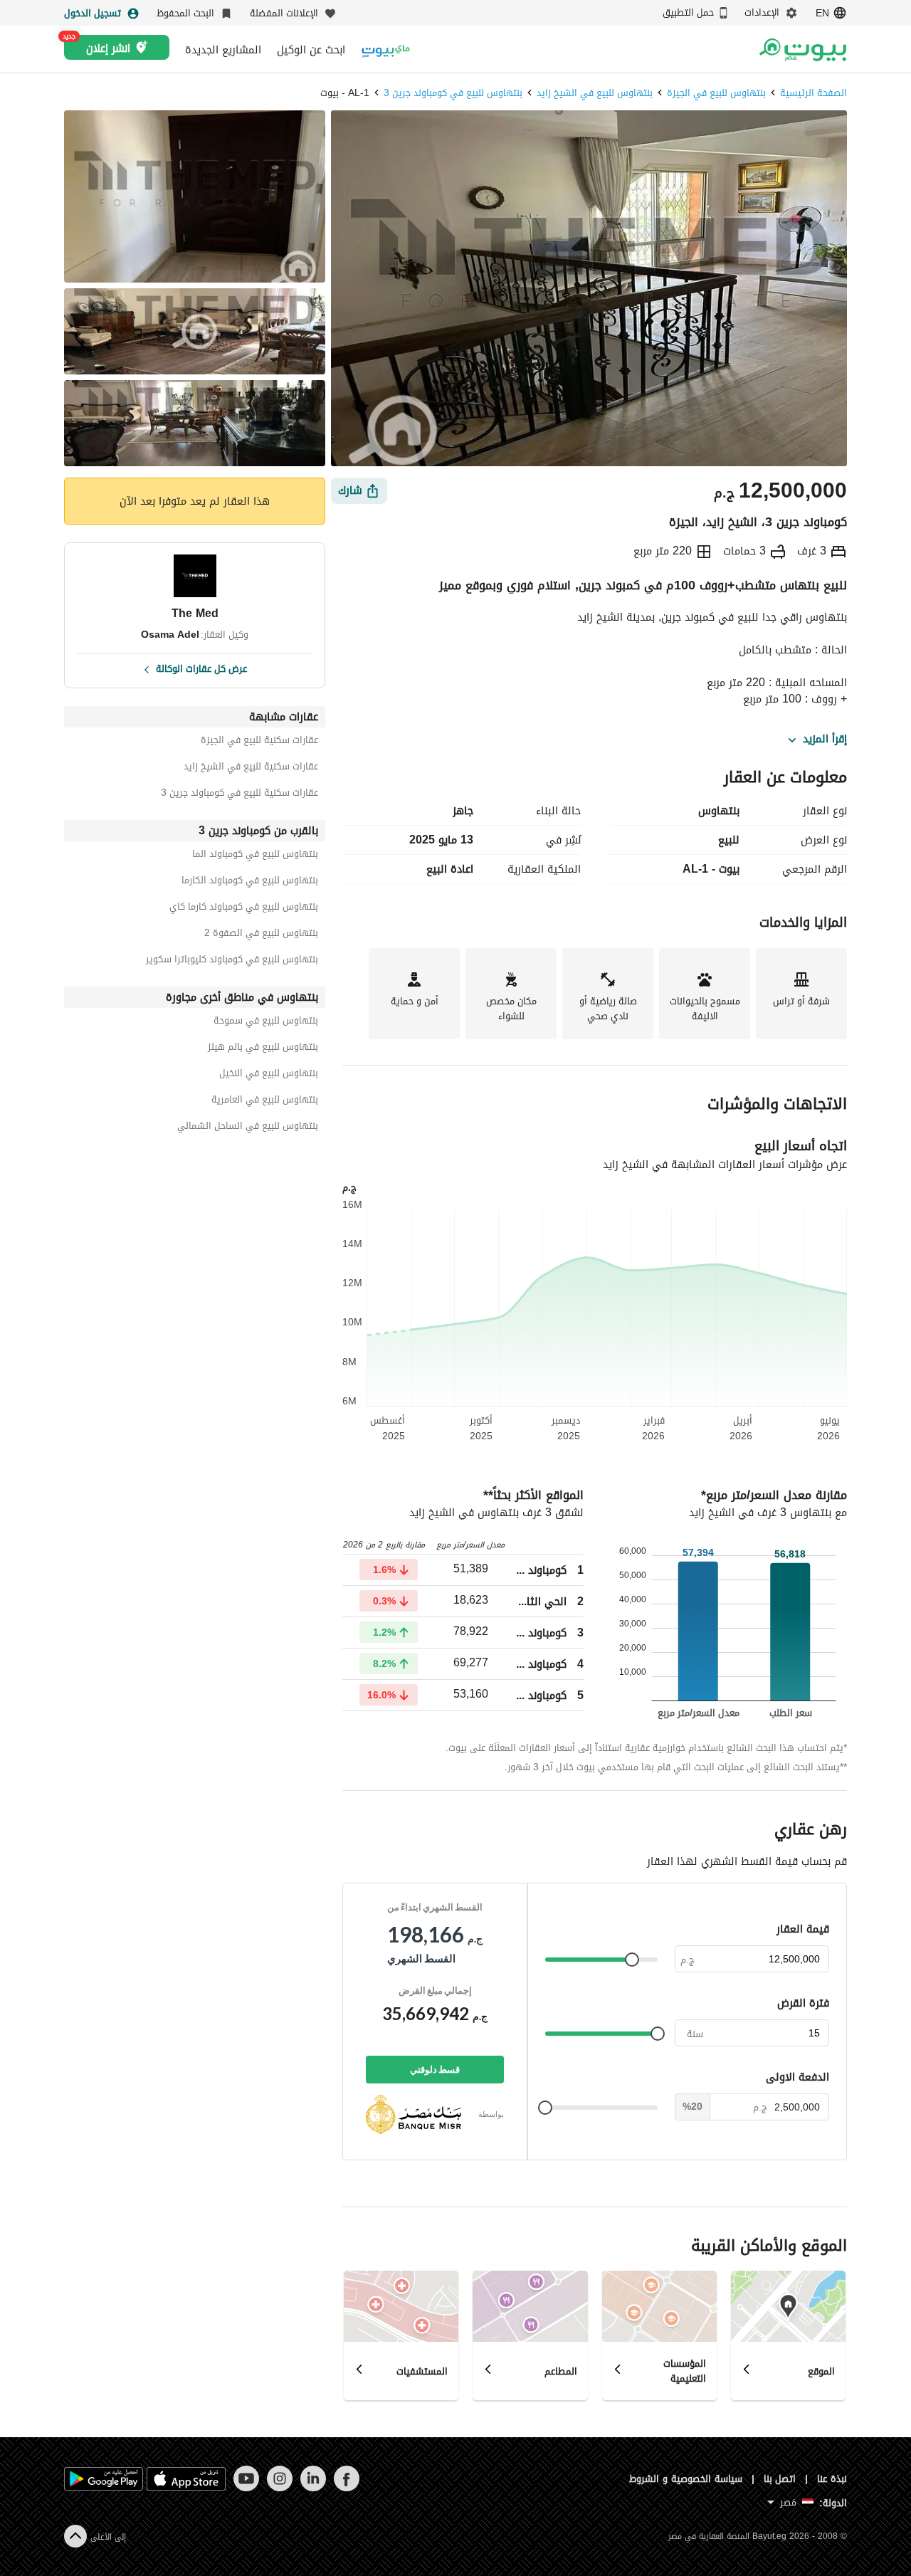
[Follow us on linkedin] (313, 2488)
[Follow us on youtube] (246, 2488)
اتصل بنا (780, 2479)
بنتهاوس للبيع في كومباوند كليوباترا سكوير (232, 961)
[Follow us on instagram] (279, 2488)
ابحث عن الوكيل (311, 50)
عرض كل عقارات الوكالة (201, 668)
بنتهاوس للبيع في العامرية (265, 1102)
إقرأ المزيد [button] (825, 740)
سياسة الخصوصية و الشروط (686, 2479)
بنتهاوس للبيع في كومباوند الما (255, 856)
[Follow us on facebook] (346, 2488)
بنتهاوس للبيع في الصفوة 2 (261, 935)
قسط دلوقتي (435, 2069)
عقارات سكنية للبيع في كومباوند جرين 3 (239, 795)
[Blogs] (386, 49)
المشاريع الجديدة (223, 50)
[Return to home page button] (802, 50)
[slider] (632, 1960)
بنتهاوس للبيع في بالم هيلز (263, 1049)
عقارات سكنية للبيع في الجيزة (259, 742)
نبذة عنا (832, 2479)
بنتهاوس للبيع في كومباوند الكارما (250, 882)
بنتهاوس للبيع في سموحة (266, 1022)
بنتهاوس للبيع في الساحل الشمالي (248, 1128)
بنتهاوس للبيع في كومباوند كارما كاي (244, 909)
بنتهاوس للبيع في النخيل (269, 1075)
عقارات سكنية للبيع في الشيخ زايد (251, 768)
